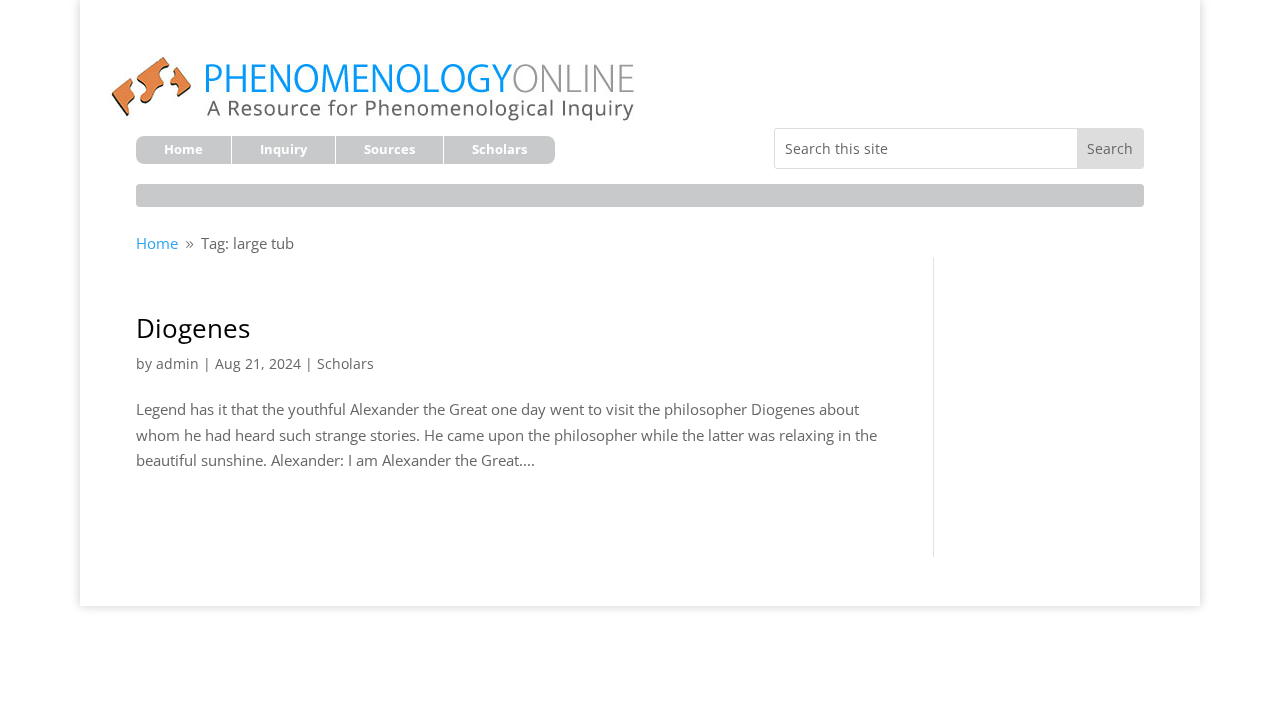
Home (183, 150)
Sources (389, 150)
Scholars (499, 150)
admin (177, 363)
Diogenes (193, 328)
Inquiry (283, 150)
